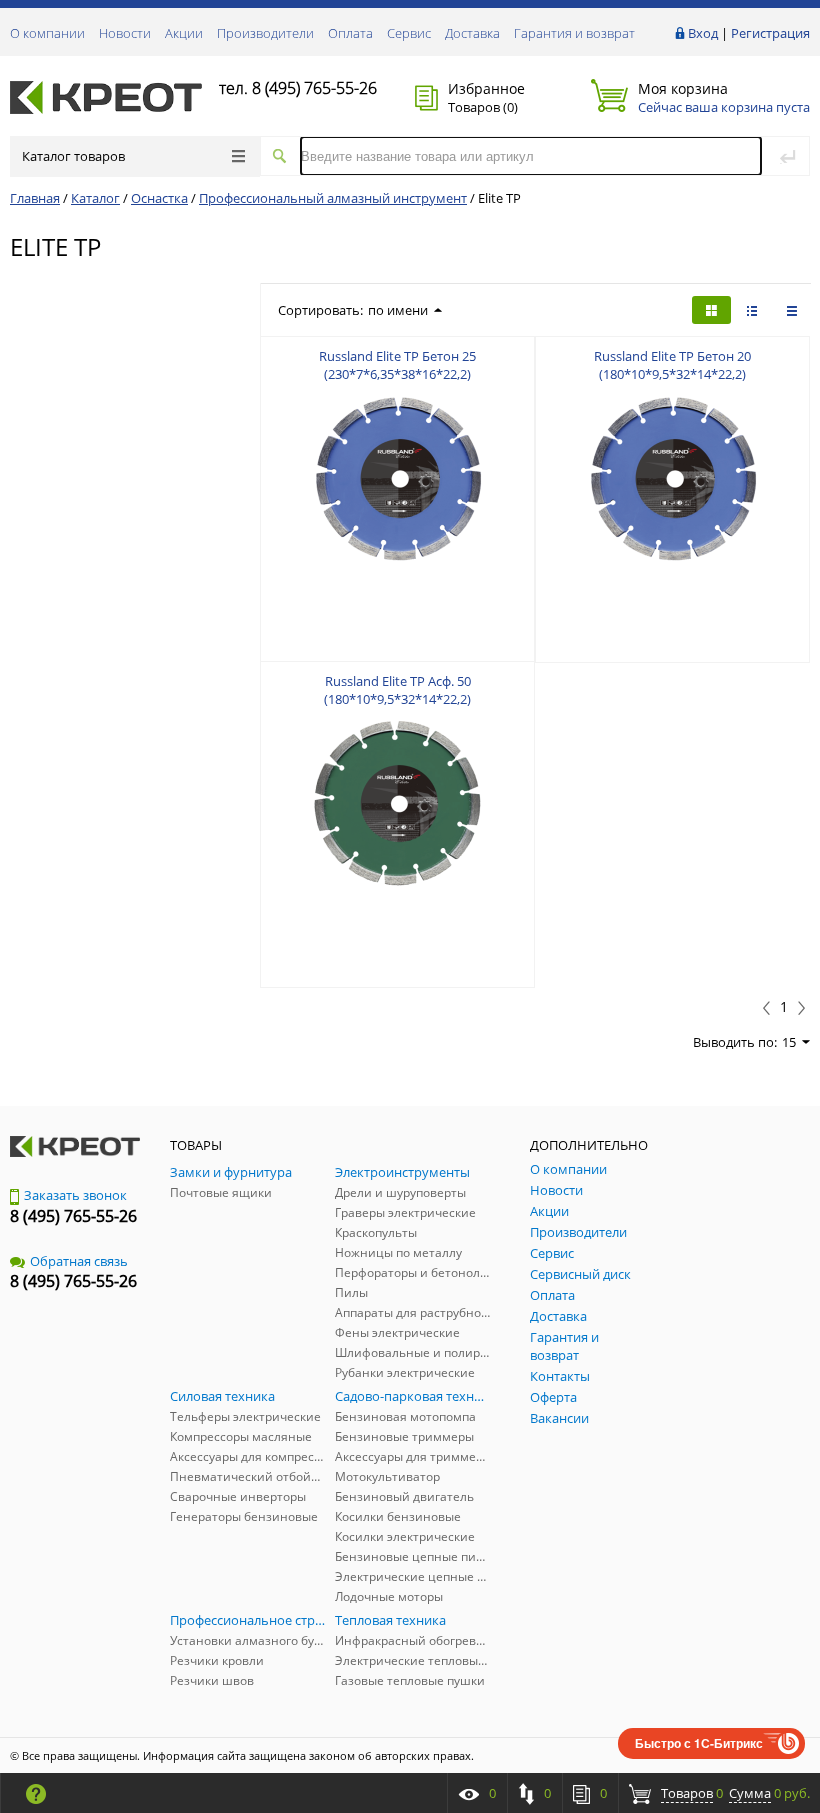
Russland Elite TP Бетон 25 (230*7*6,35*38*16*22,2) (397, 365)
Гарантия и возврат (574, 33)
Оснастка (159, 198)
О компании (47, 33)
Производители (265, 33)
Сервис (409, 33)
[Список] (792, 310)
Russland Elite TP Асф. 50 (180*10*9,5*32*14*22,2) (397, 690)
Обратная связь (79, 1261)
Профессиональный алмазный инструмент (333, 198)
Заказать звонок (75, 1195)
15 (789, 1042)
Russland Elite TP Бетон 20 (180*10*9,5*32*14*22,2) (672, 365)
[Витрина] (711, 310)
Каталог (95, 198)
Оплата (350, 33)
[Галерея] (752, 310)
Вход (703, 33)
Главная (35, 198)
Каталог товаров (73, 156)
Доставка (472, 33)
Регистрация (770, 33)
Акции (184, 33)
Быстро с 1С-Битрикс (699, 1743)
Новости (125, 33)
